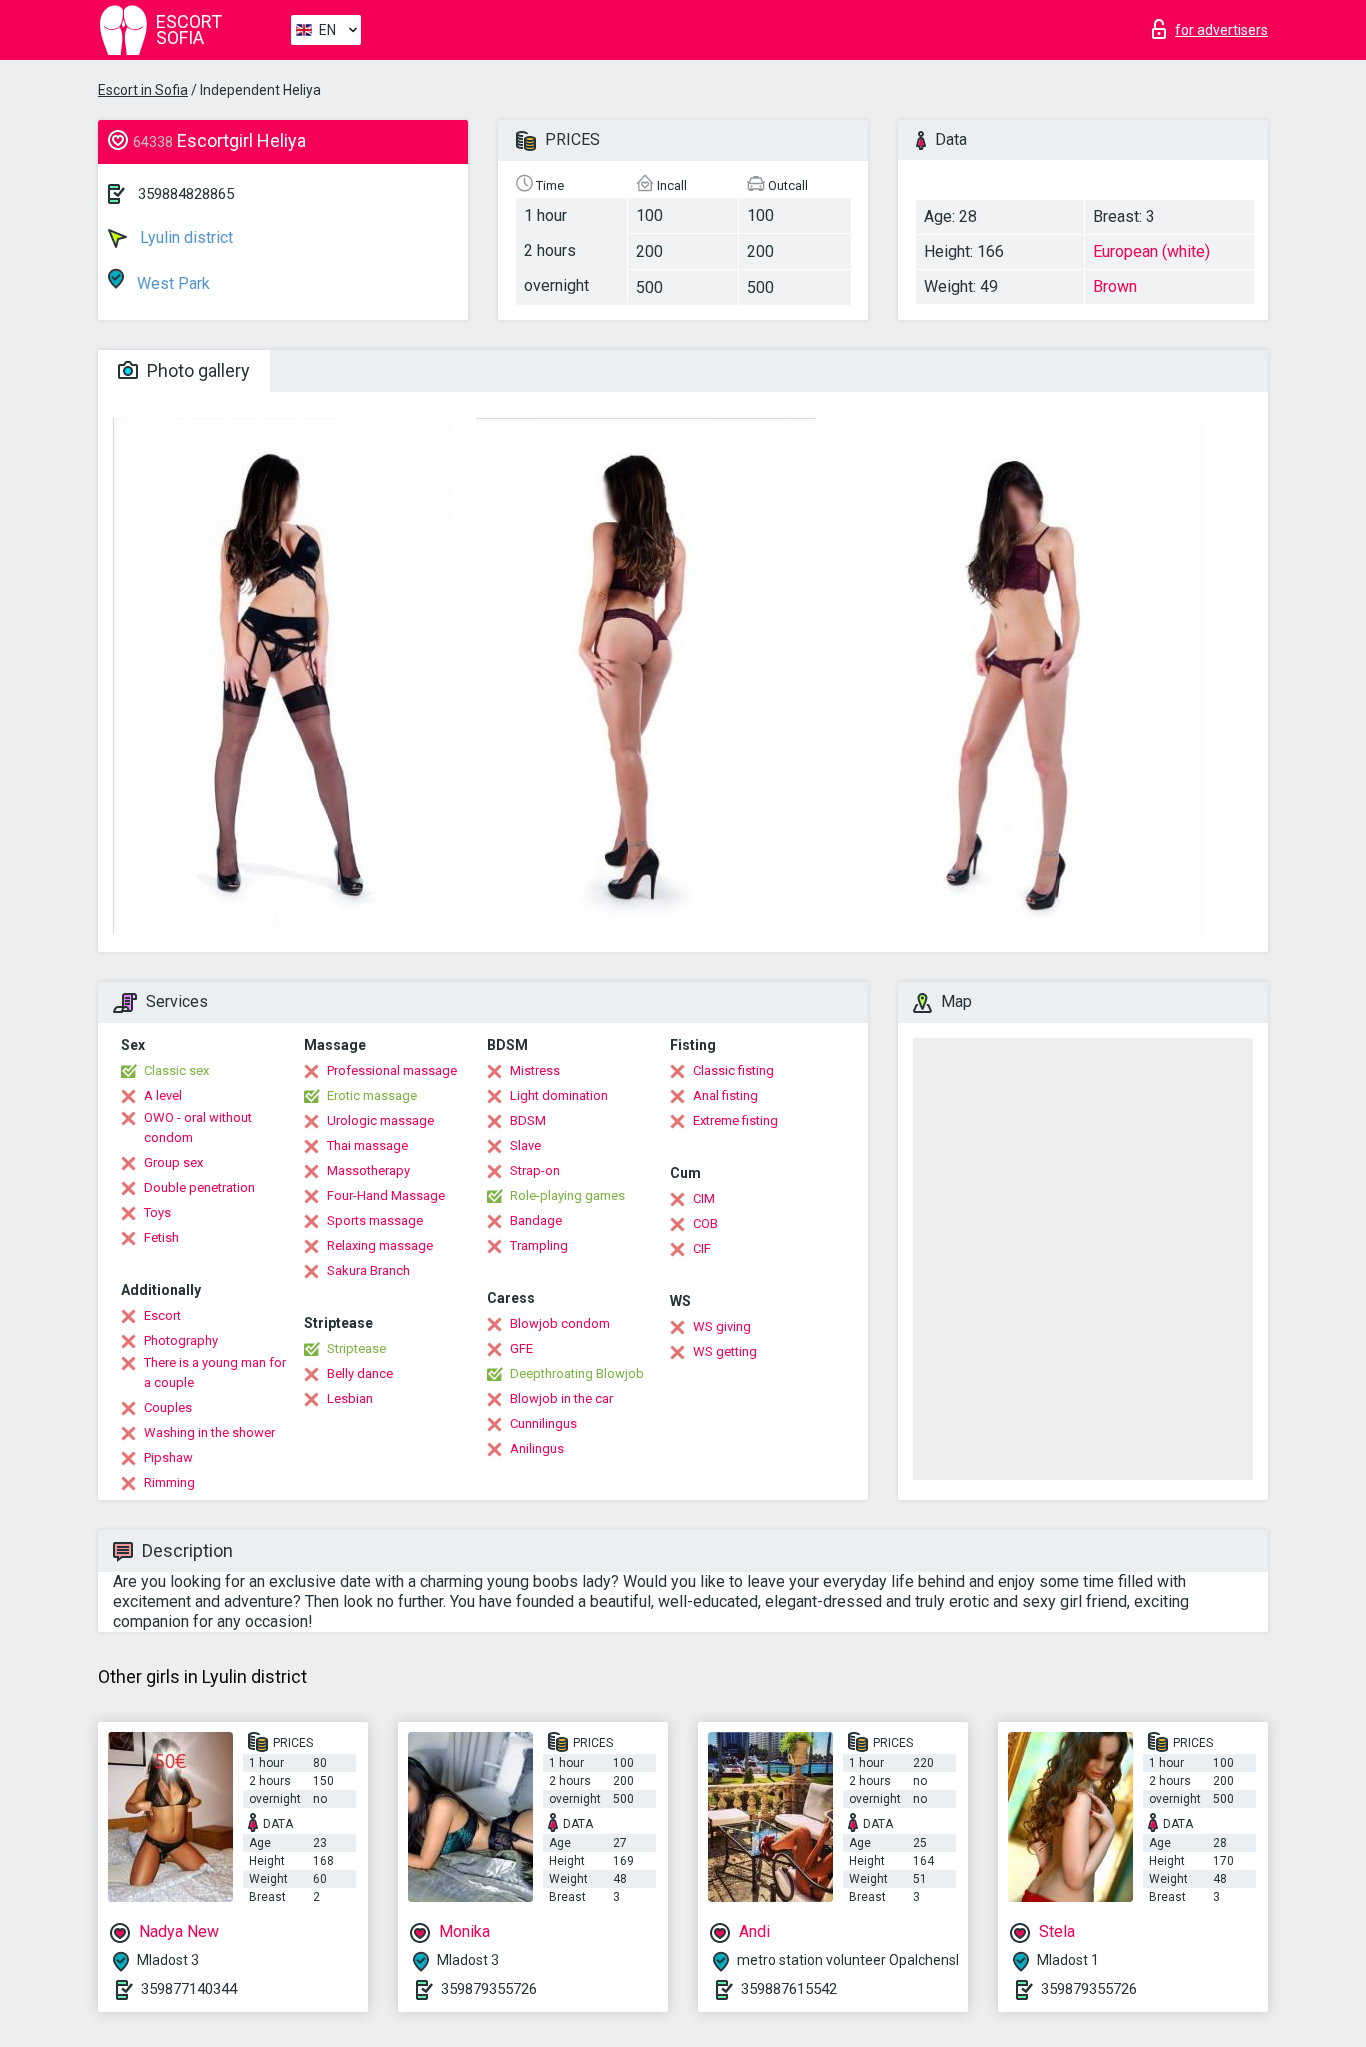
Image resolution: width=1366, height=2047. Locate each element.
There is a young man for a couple (215, 1372)
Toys (157, 1212)
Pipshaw (168, 1457)
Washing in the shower (209, 1432)
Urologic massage (380, 1120)
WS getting (725, 1351)
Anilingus (537, 1448)
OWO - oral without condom (198, 1127)
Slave (525, 1145)
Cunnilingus (543, 1423)
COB (705, 1223)
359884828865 (186, 194)
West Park (171, 283)
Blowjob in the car (561, 1398)
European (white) (1151, 251)
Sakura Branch (368, 1270)
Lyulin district (184, 237)
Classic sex (176, 1070)
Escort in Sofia (143, 90)
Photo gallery (196, 370)
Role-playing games (567, 1195)
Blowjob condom (560, 1323)
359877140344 (189, 1989)
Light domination (559, 1095)
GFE (521, 1348)
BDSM (528, 1120)
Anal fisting (725, 1095)
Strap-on (535, 1170)
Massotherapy (368, 1170)
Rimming (169, 1482)
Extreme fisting (735, 1120)
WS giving (722, 1326)
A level (163, 1095)
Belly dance (360, 1373)
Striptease (356, 1348)
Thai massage (367, 1145)
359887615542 (789, 1989)
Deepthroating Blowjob (577, 1373)
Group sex (173, 1162)
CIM (704, 1198)
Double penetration (199, 1187)
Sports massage (375, 1220)
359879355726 (489, 1989)
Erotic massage (372, 1095)
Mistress (535, 1070)
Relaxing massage (380, 1245)
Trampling (539, 1245)
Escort (162, 1315)
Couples (168, 1407)
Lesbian (350, 1398)
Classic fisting (733, 1070)
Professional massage (392, 1070)
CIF (702, 1248)
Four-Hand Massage (386, 1195)
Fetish (161, 1237)
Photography (181, 1340)
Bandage (536, 1220)
